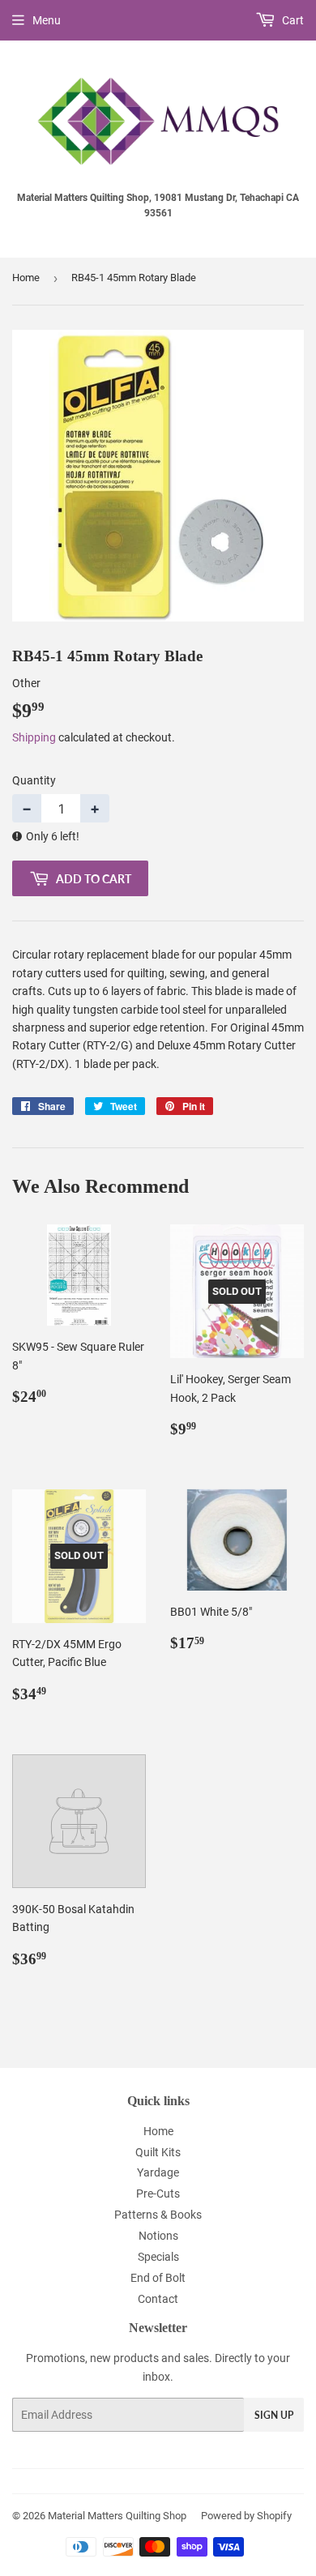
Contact (158, 2299)
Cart (292, 20)
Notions (158, 2236)
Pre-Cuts (158, 2194)
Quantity (34, 780)
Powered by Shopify (246, 2516)
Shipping (34, 737)
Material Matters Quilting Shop (117, 2516)
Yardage (158, 2172)
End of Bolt (158, 2278)
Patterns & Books (158, 2215)
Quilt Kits (158, 2152)
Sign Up (274, 2415)
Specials (158, 2257)
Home (26, 278)
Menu (47, 20)
